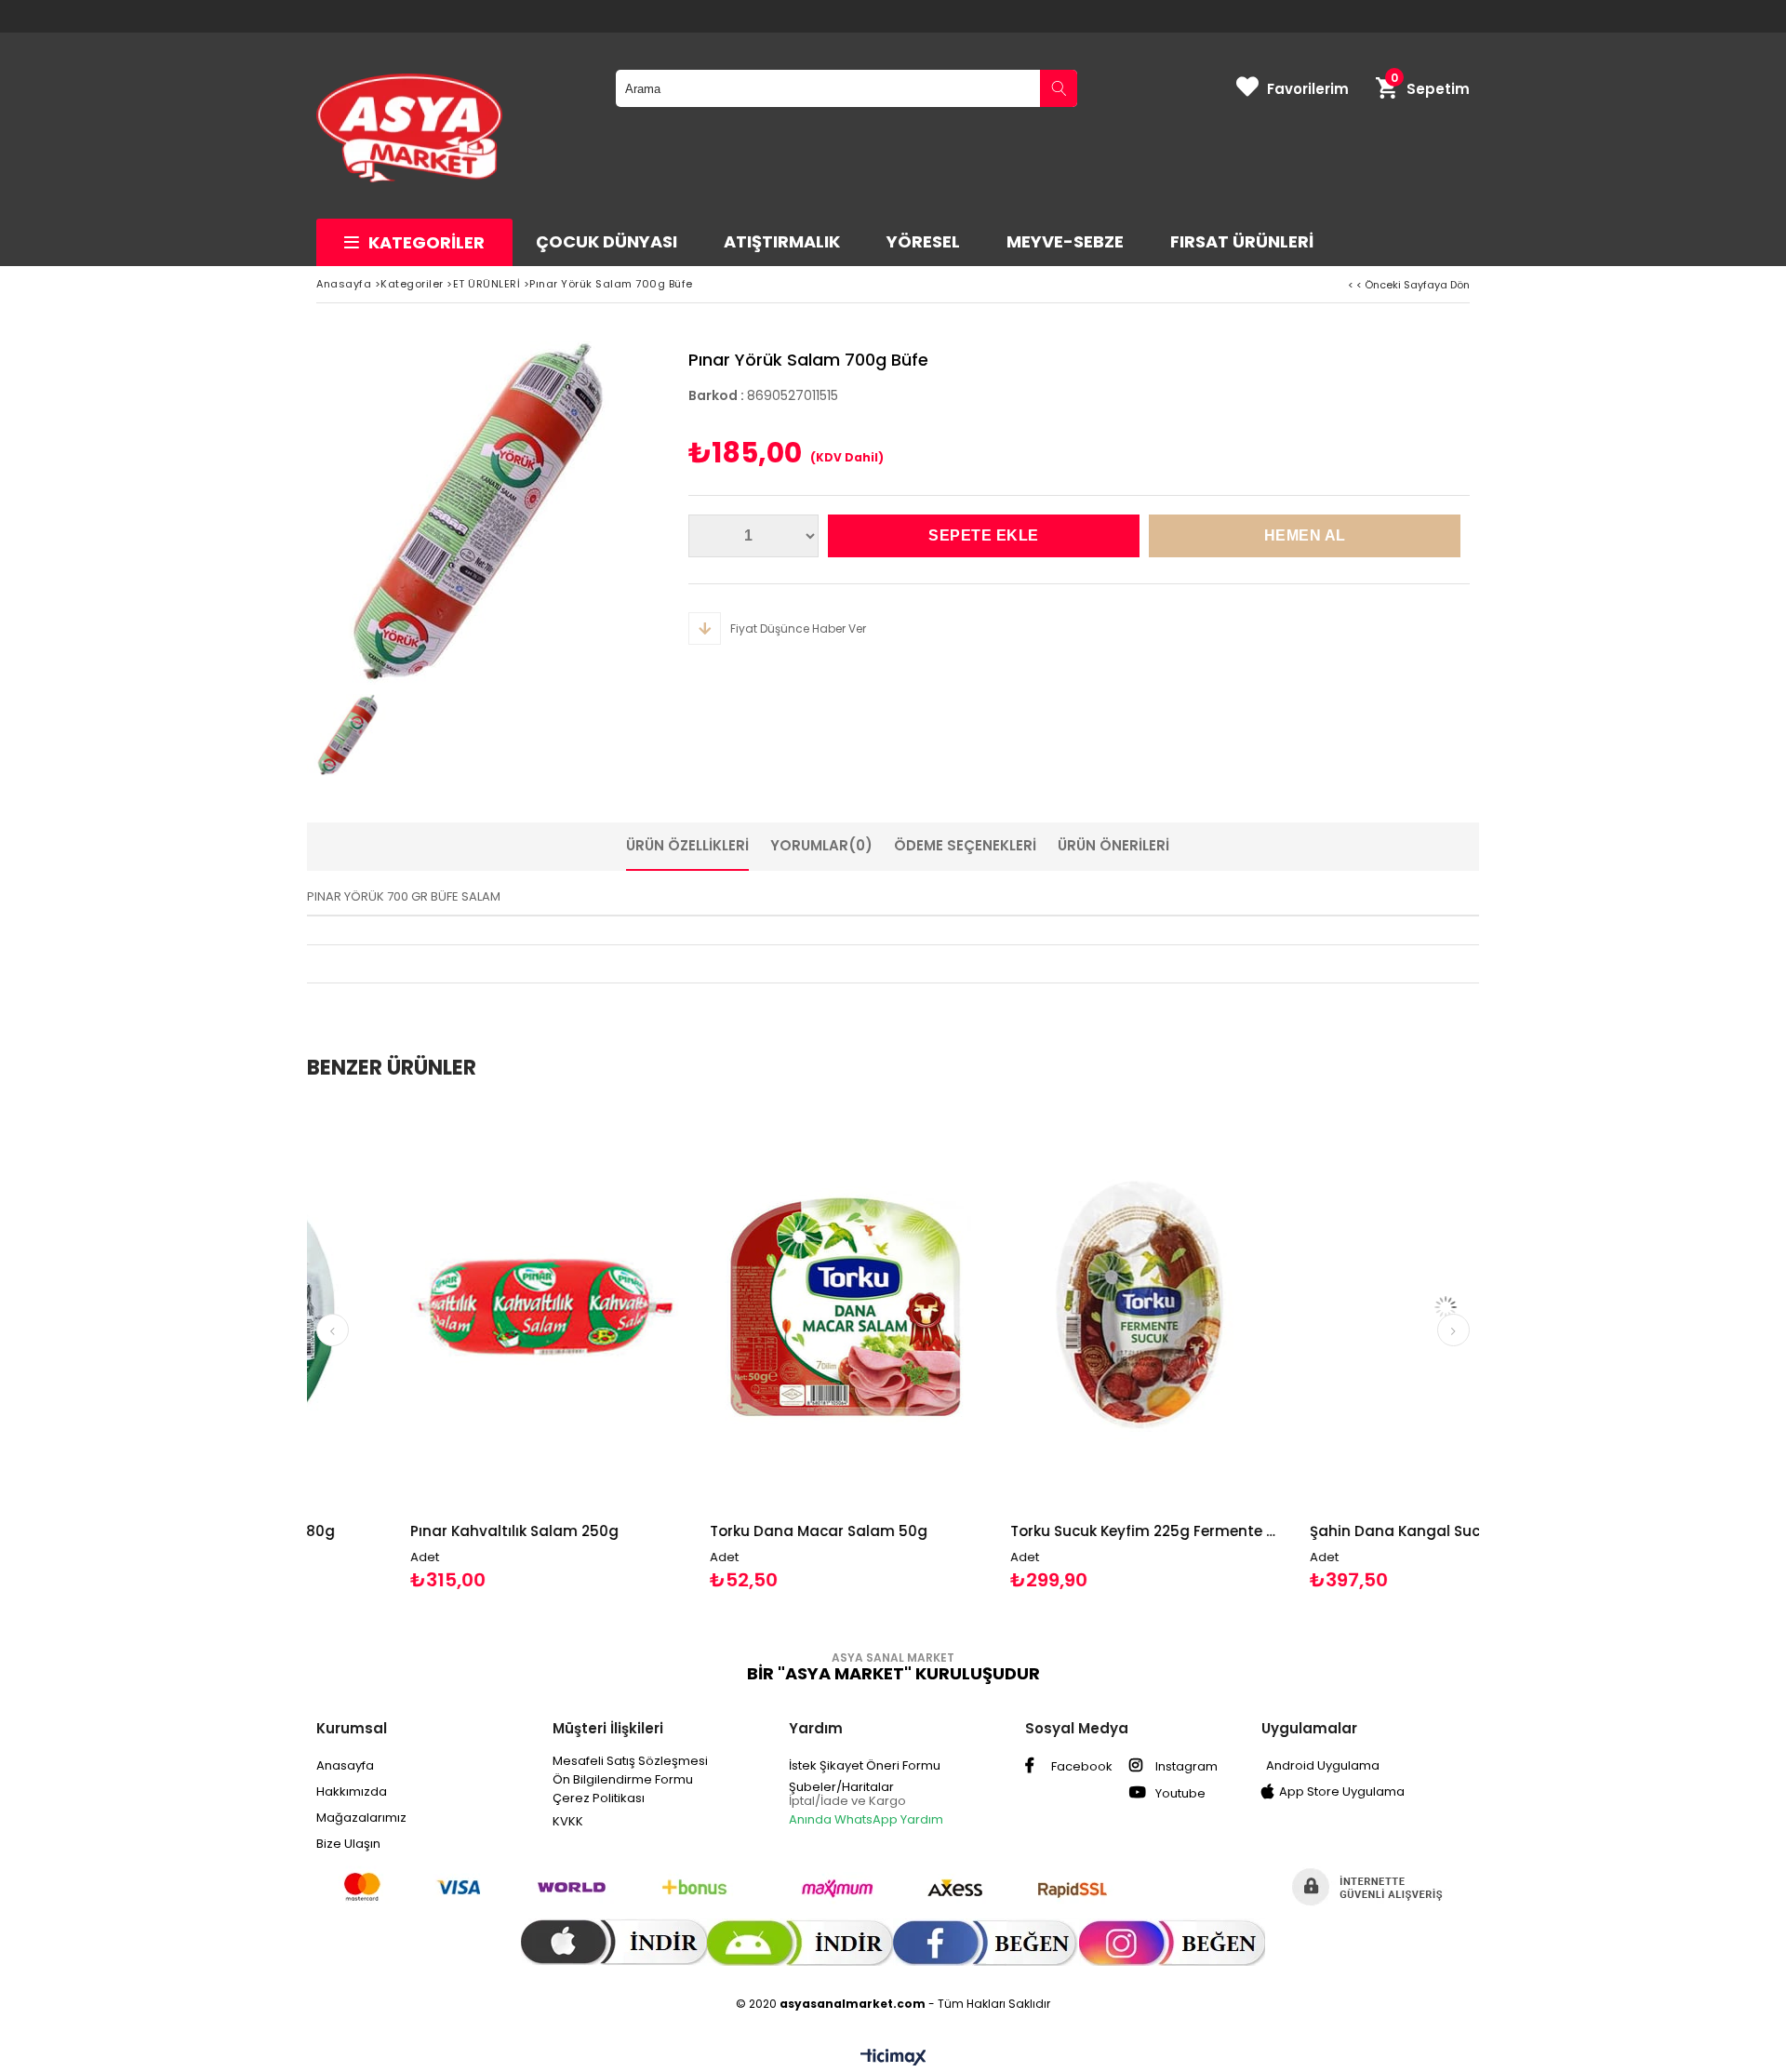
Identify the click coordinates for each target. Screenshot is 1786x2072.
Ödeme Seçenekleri (965, 845)
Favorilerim (1308, 89)
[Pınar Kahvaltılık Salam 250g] (444, 1307)
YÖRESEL (923, 241)
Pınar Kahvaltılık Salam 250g (412, 1531)
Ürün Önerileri (1113, 845)
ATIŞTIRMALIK (782, 241)
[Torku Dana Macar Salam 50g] (744, 1307)
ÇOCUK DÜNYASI (606, 241)
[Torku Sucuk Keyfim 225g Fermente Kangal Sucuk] (1044, 1307)
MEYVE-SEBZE (1065, 241)
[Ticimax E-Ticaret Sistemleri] (893, 2058)
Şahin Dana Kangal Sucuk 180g (1320, 1531)
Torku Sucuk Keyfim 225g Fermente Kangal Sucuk (1044, 1531)
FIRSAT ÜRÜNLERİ (1242, 241)
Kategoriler (427, 242)
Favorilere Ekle (443, 1347)
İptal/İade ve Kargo (847, 1801)
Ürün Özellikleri (687, 845)
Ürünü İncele (509, 1347)
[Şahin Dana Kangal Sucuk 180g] (1344, 1307)
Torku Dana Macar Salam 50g (716, 1531)
